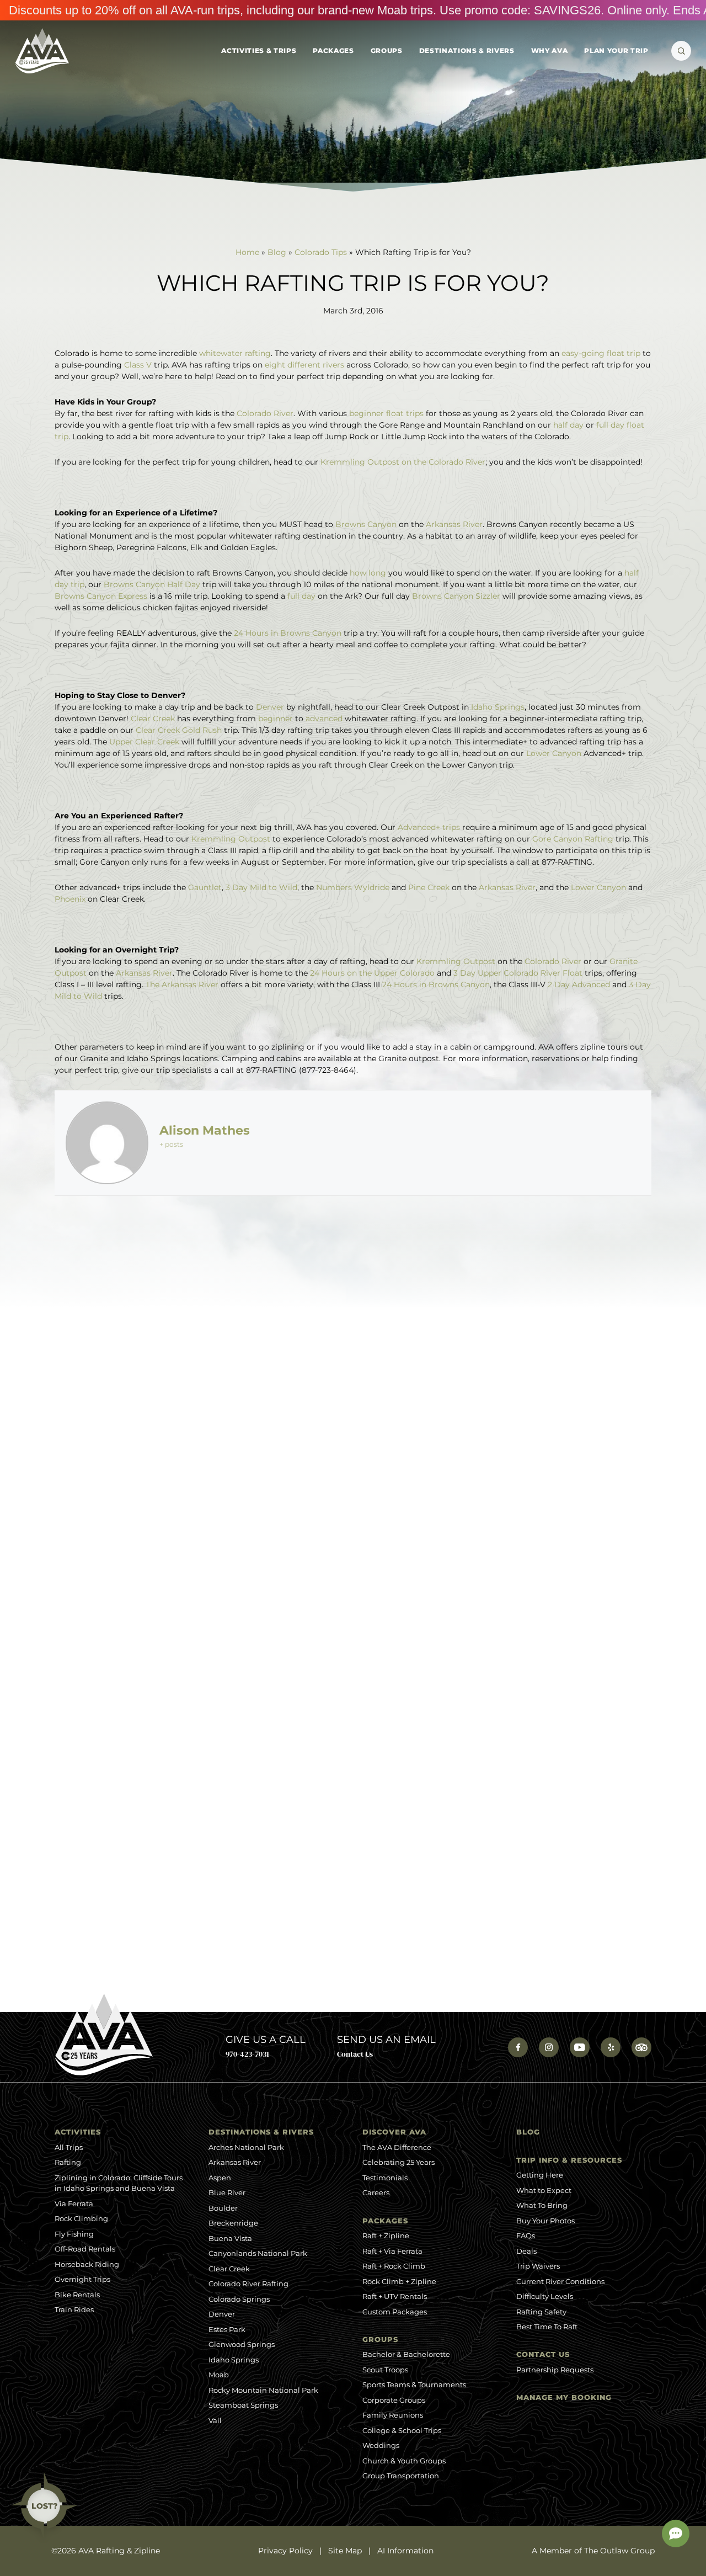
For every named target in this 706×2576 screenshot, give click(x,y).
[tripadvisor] (641, 2047)
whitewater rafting (235, 353)
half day (568, 425)
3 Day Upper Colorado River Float (518, 973)
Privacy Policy (285, 2551)
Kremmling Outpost (231, 839)
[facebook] (518, 2047)
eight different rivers (304, 365)
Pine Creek (429, 887)
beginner (277, 718)
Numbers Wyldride (353, 887)
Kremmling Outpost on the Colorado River (403, 462)
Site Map (345, 2551)
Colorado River (265, 413)
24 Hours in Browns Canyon (288, 633)
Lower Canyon (554, 753)
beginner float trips (386, 413)
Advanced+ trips (429, 827)
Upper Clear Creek (144, 742)
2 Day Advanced (579, 984)
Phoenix (71, 899)
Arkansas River (454, 524)
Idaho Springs (498, 707)
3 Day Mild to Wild (261, 887)
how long (368, 573)
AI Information (405, 2551)
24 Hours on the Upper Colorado (372, 973)
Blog (277, 252)
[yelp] (611, 2047)
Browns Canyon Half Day (152, 584)
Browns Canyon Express (101, 596)
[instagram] (549, 2047)
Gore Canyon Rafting (573, 839)
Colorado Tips (321, 252)
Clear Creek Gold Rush (179, 730)
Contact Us (355, 2054)
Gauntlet (205, 887)
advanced (325, 718)
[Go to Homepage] (42, 51)
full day (303, 596)
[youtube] (580, 2047)
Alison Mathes (205, 1130)
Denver (270, 707)
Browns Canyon (366, 524)
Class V (138, 365)
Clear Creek (153, 718)
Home (247, 252)
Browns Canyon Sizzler (456, 596)
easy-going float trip (600, 353)
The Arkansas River (182, 984)
